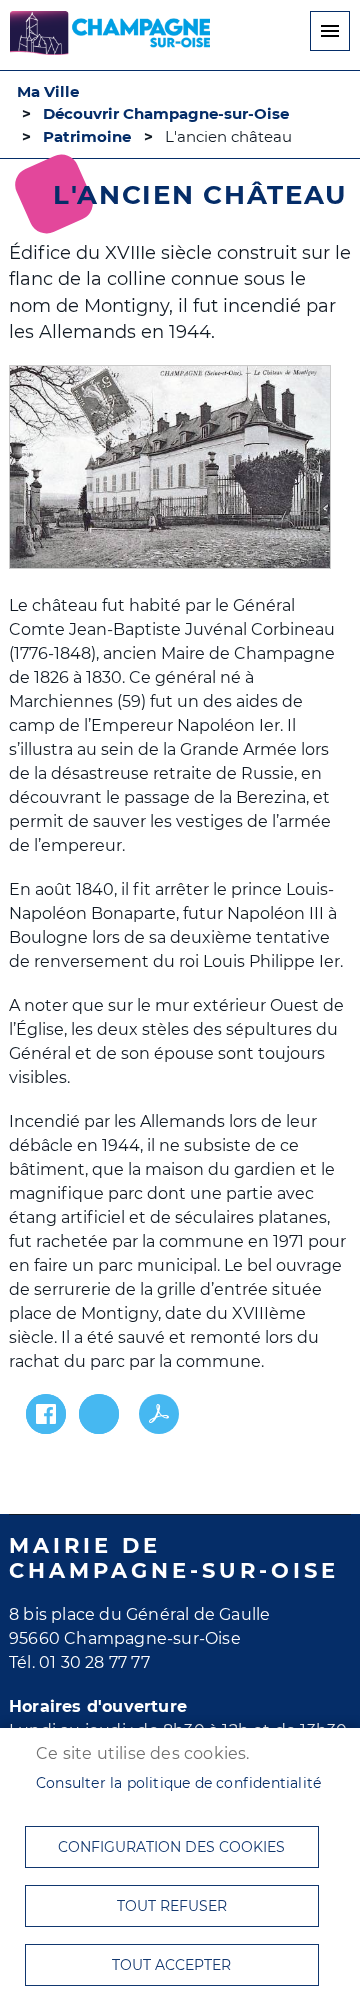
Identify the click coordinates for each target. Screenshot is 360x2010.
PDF (159, 1414)
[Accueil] (110, 36)
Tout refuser (172, 1906)
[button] (170, 468)
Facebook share (46, 1414)
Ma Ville (48, 92)
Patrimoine (87, 137)
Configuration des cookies (171, 1847)
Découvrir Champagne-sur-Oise (166, 114)
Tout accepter (171, 1965)
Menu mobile (330, 31)
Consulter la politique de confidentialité (178, 1783)
